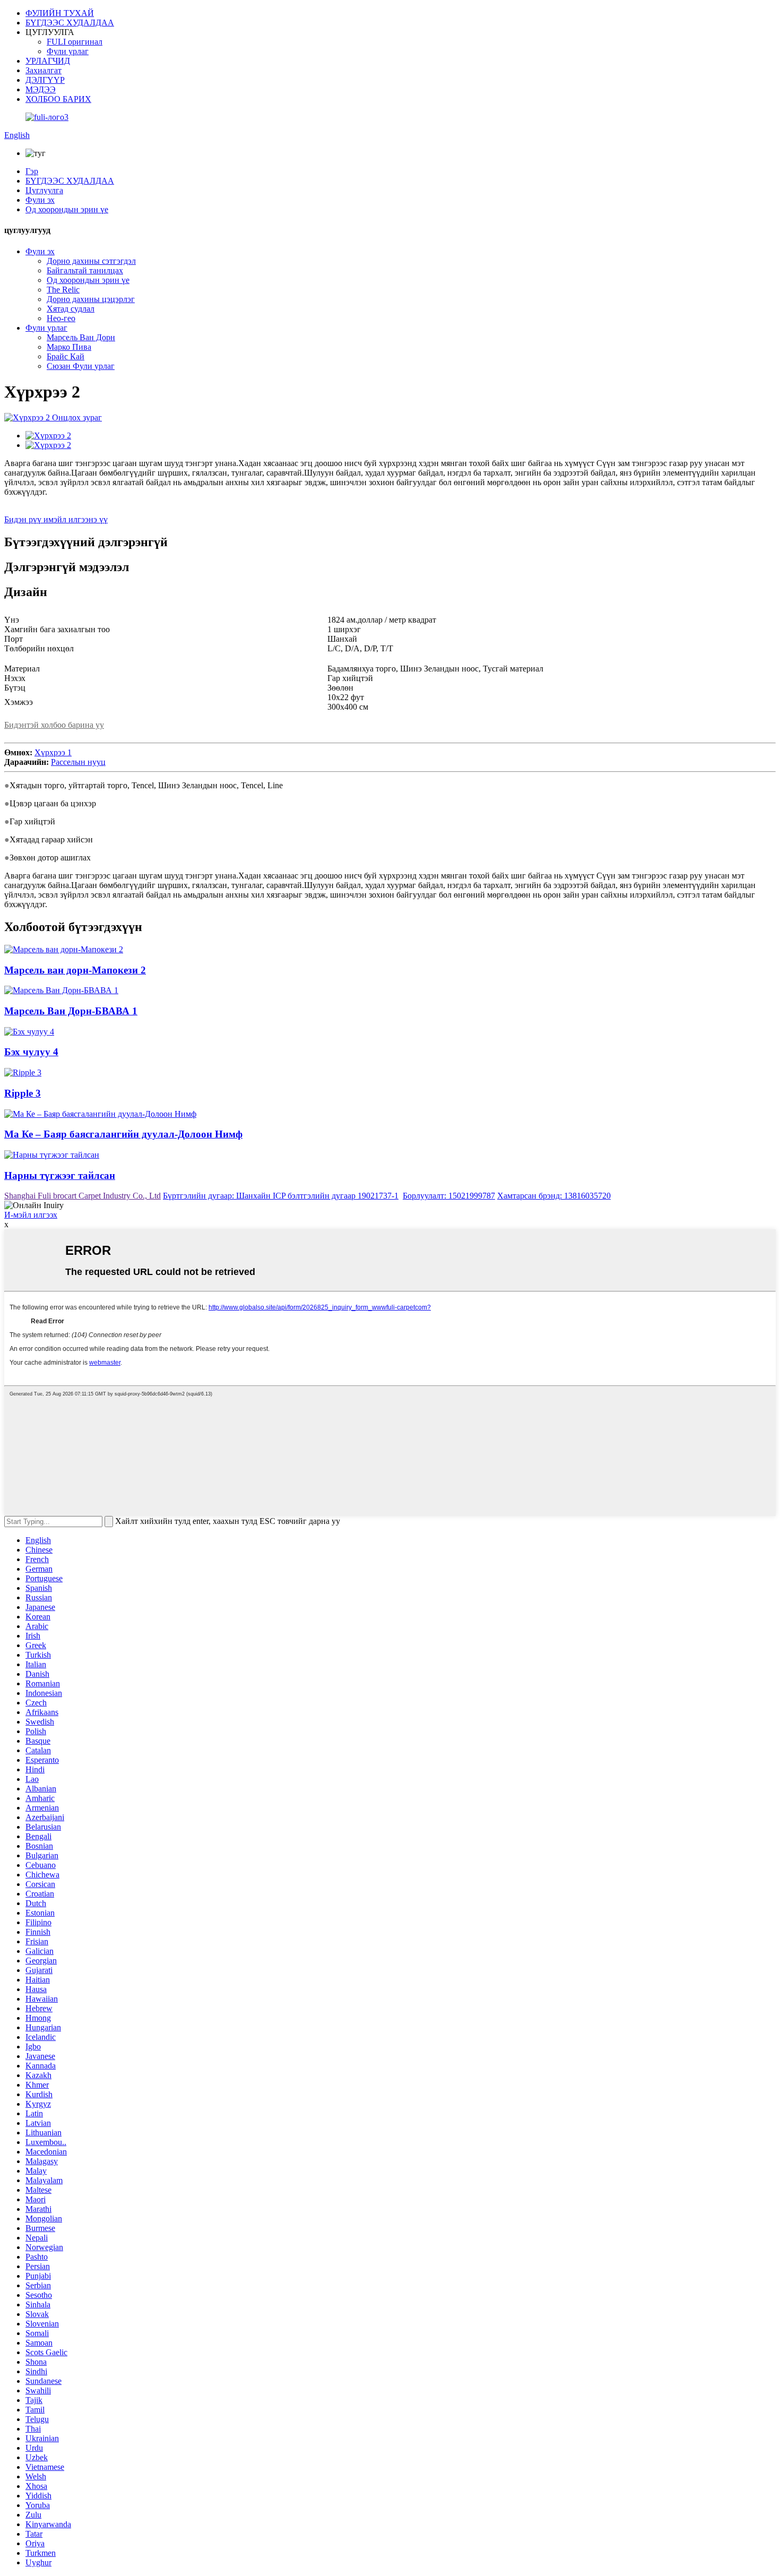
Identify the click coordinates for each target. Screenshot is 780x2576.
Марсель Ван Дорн (81, 337)
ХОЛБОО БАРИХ (58, 99)
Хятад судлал (71, 309)
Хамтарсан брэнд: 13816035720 (554, 1196)
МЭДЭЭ (41, 89)
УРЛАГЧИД (48, 61)
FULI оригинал (75, 42)
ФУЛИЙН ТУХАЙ (60, 13)
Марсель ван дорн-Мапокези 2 (75, 970)
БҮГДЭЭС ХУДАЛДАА (70, 23)
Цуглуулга (44, 190)
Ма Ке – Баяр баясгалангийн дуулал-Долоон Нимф (123, 1134)
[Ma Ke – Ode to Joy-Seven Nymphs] (390, 1114)
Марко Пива (69, 347)
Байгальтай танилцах (85, 270)
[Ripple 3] (390, 1073)
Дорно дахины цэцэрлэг (91, 299)
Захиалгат (44, 70)
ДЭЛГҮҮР (45, 80)
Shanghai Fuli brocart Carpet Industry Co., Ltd (83, 1196)
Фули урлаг (68, 51)
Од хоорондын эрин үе (67, 209)
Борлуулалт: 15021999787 (449, 1196)
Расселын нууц (78, 762)
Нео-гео (61, 318)
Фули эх (40, 200)
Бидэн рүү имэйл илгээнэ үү (56, 519)
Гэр (32, 171)
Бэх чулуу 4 (31, 1052)
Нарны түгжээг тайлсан (60, 1175)
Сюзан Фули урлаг (81, 366)
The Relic (63, 290)
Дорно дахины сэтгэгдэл (91, 261)
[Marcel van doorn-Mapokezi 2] (390, 950)
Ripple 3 (23, 1093)
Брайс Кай (66, 356)
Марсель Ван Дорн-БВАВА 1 (71, 1011)
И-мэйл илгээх (31, 1215)
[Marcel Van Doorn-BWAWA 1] (390, 990)
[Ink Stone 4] (390, 1032)
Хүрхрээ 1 (53, 752)
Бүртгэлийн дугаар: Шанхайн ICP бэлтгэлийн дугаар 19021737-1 (281, 1196)
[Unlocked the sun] (390, 1155)
